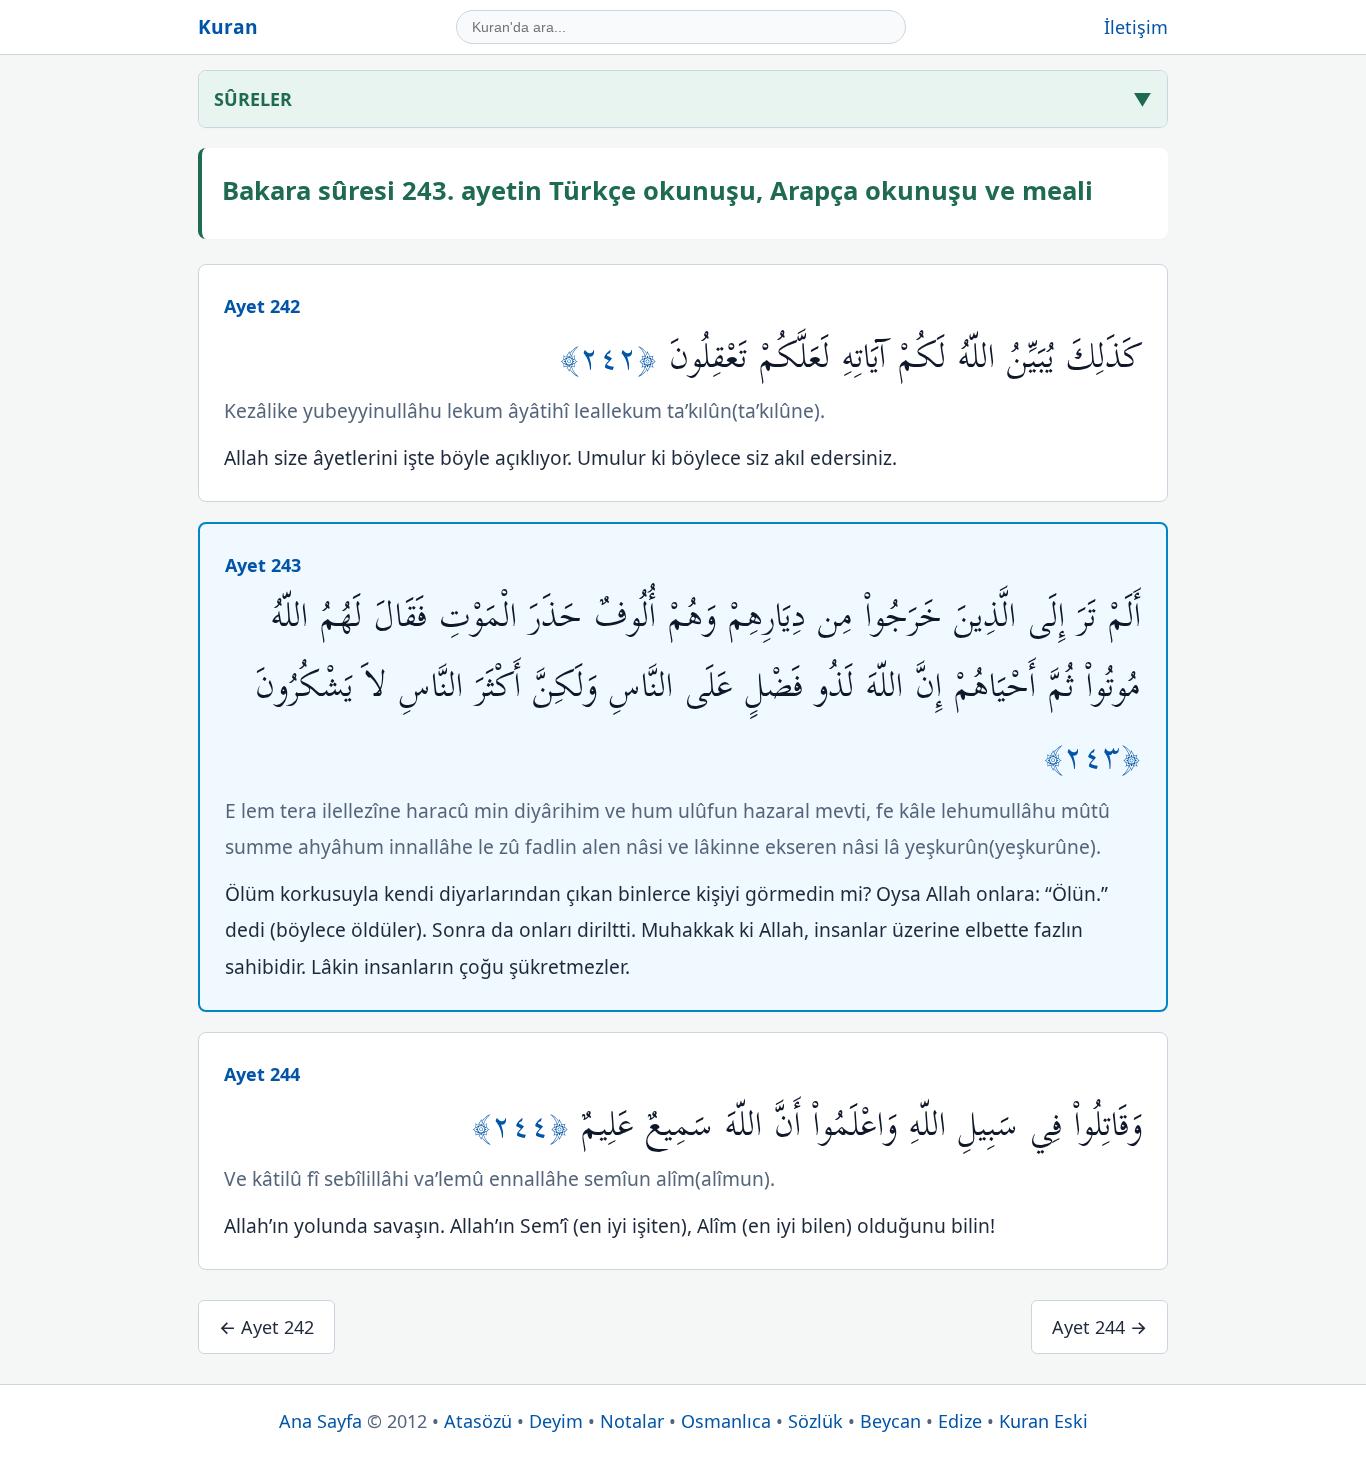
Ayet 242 (262, 306)
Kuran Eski (1043, 1421)
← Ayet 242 (266, 1327)
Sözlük (815, 1421)
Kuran (228, 26)
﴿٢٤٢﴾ (614, 357)
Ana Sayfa (320, 1421)
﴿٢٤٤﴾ (526, 1125)
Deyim (556, 1421)
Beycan (890, 1421)
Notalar (632, 1421)
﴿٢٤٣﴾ (1092, 756)
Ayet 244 (262, 1074)
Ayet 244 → (1099, 1327)
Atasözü (478, 1421)
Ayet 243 (263, 565)
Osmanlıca (726, 1421)
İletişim (1136, 27)
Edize (960, 1421)
